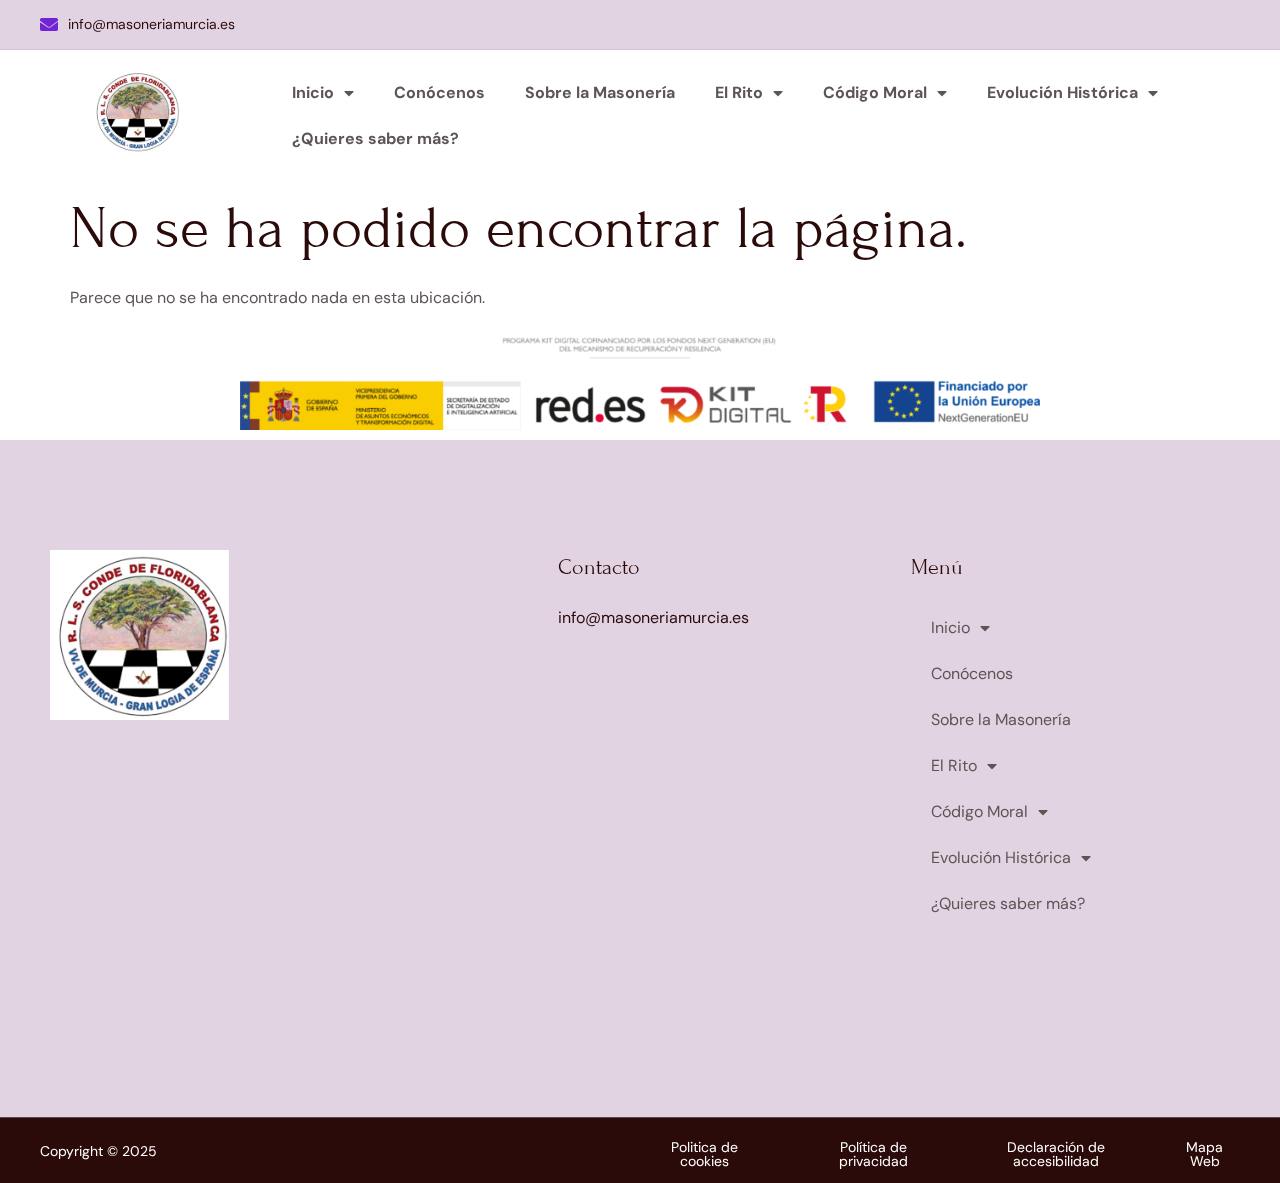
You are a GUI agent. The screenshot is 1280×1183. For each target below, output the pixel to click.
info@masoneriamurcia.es (151, 24)
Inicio (313, 92)
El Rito (739, 92)
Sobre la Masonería (600, 92)
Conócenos (439, 92)
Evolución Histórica (1062, 92)
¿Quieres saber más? (375, 138)
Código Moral (875, 92)
